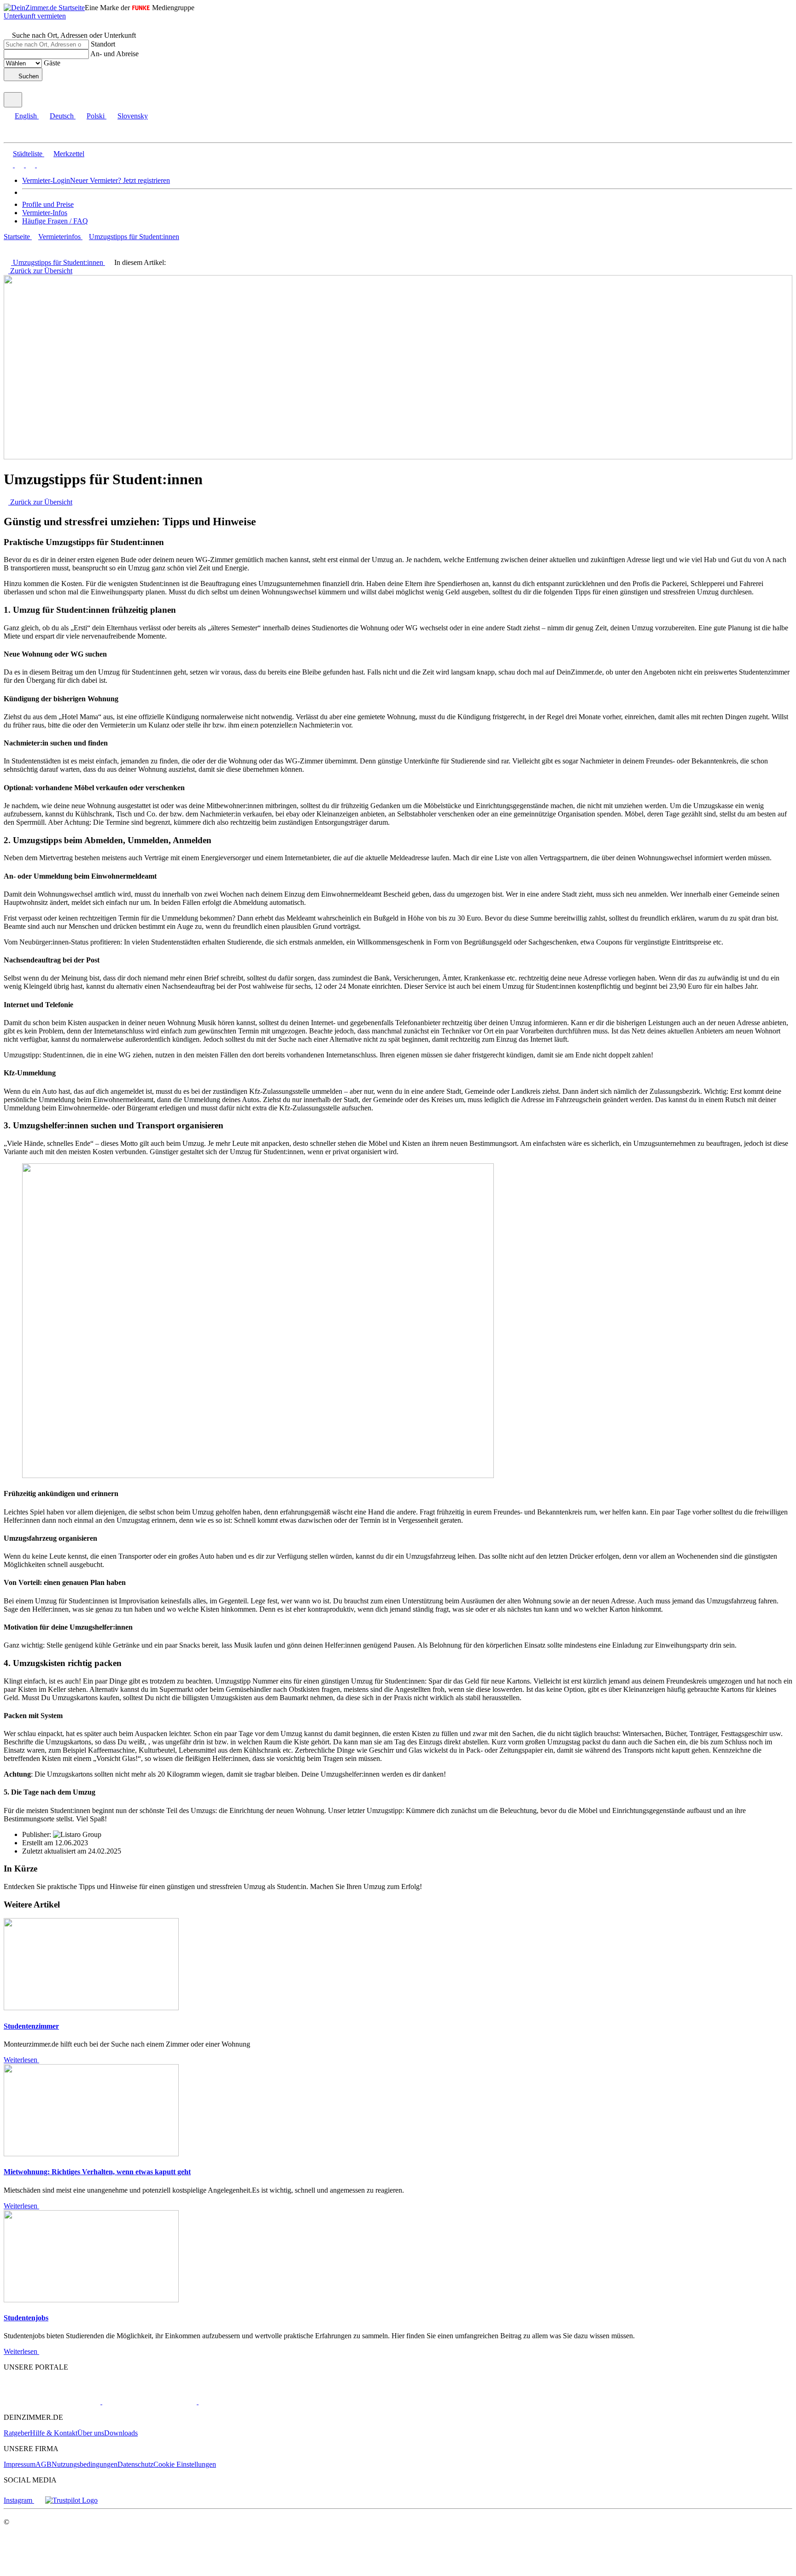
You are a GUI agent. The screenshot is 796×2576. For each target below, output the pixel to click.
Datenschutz (135, 2464)
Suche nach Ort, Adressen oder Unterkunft (74, 35)
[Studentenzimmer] (91, 2008)
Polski (96, 116)
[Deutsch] (18, 165)
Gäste (52, 63)
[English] (8, 165)
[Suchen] (8, 27)
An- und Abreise (114, 54)
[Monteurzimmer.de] (149, 2402)
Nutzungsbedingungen (85, 2464)
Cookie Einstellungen (185, 2464)
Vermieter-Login (46, 180)
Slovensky (133, 116)
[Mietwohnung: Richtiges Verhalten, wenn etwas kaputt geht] (91, 2154)
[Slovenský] (41, 165)
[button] (16, 134)
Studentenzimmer (31, 2026)
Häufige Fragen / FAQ (55, 221)
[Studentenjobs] (91, 2300)
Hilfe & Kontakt (54, 2433)
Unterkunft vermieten (35, 16)
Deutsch (62, 116)
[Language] (13, 100)
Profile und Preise (48, 204)
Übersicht (41, 502)
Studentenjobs (26, 2318)
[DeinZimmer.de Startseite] (44, 8)
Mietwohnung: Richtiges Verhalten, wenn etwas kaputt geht (97, 2172)
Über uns (91, 2433)
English (26, 116)
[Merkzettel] (8, 88)
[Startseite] (31, 253)
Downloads (121, 2433)
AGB (44, 2464)
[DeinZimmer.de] (52, 2402)
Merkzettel (69, 154)
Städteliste (28, 154)
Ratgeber (17, 2433)
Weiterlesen (21, 2060)
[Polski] (29, 165)
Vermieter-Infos (45, 213)
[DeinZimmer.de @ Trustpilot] (71, 2500)
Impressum (20, 2464)
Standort (103, 44)
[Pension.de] (233, 2402)
